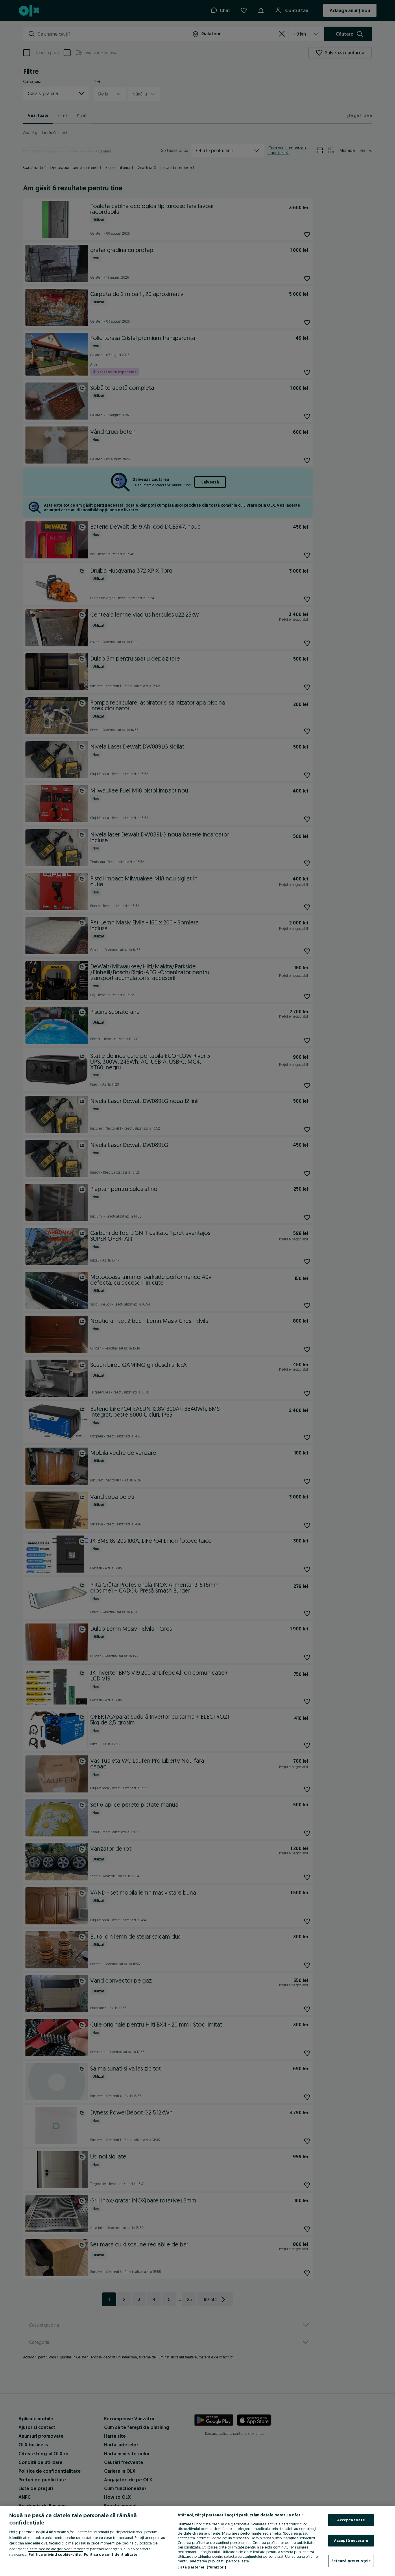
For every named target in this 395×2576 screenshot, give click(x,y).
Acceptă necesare (351, 2540)
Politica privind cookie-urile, (56, 2554)
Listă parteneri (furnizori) (202, 2567)
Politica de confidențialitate (111, 2554)
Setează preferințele (351, 2561)
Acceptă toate (351, 2520)
